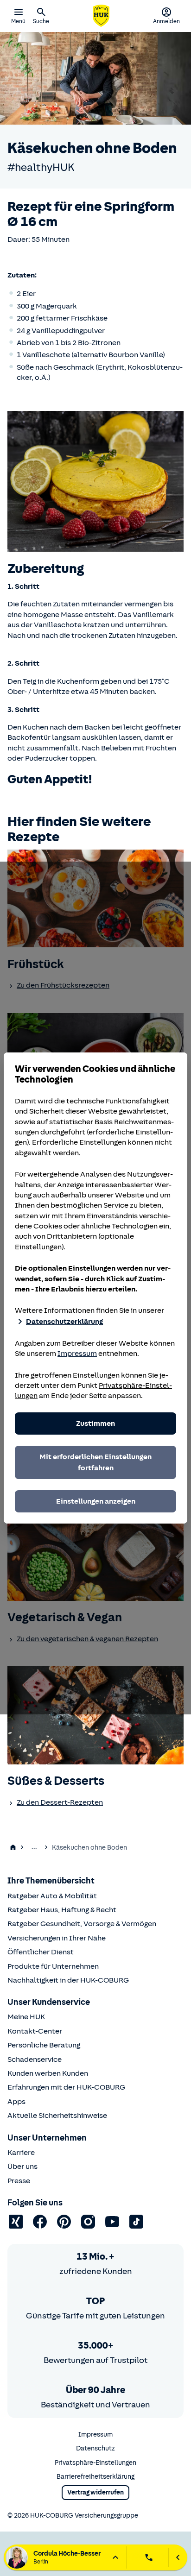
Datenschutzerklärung (64, 1322)
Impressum (77, 1354)
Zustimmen (95, 1423)
